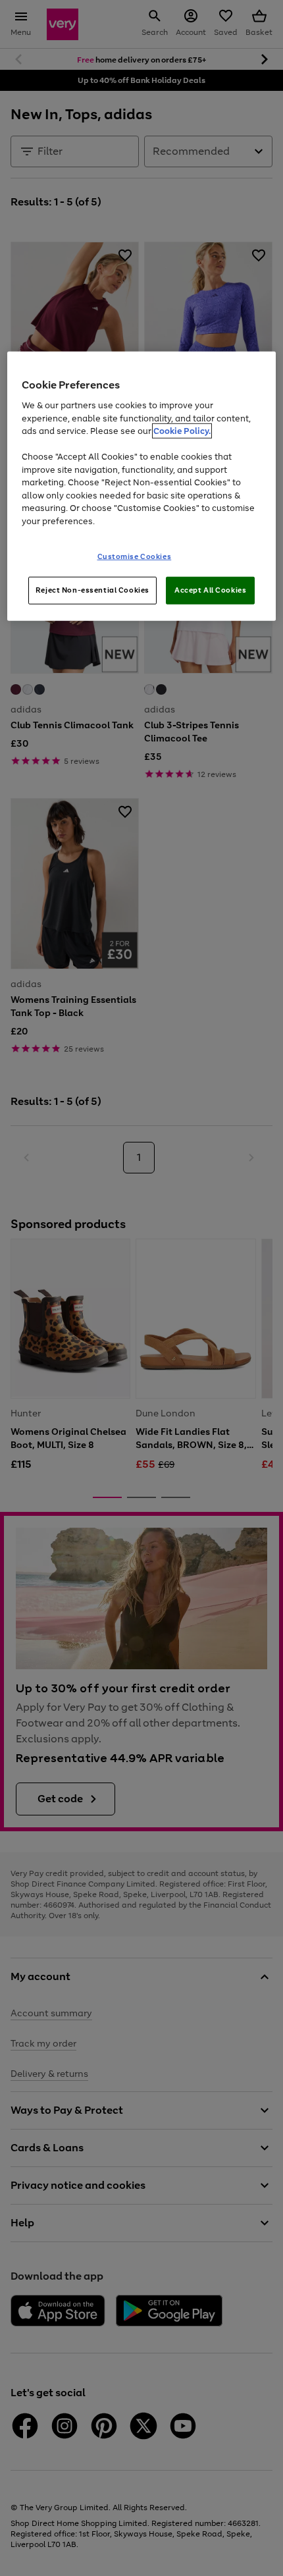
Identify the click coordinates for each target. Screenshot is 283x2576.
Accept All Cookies (210, 590)
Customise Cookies (135, 556)
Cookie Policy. (182, 431)
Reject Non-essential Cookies (92, 590)
